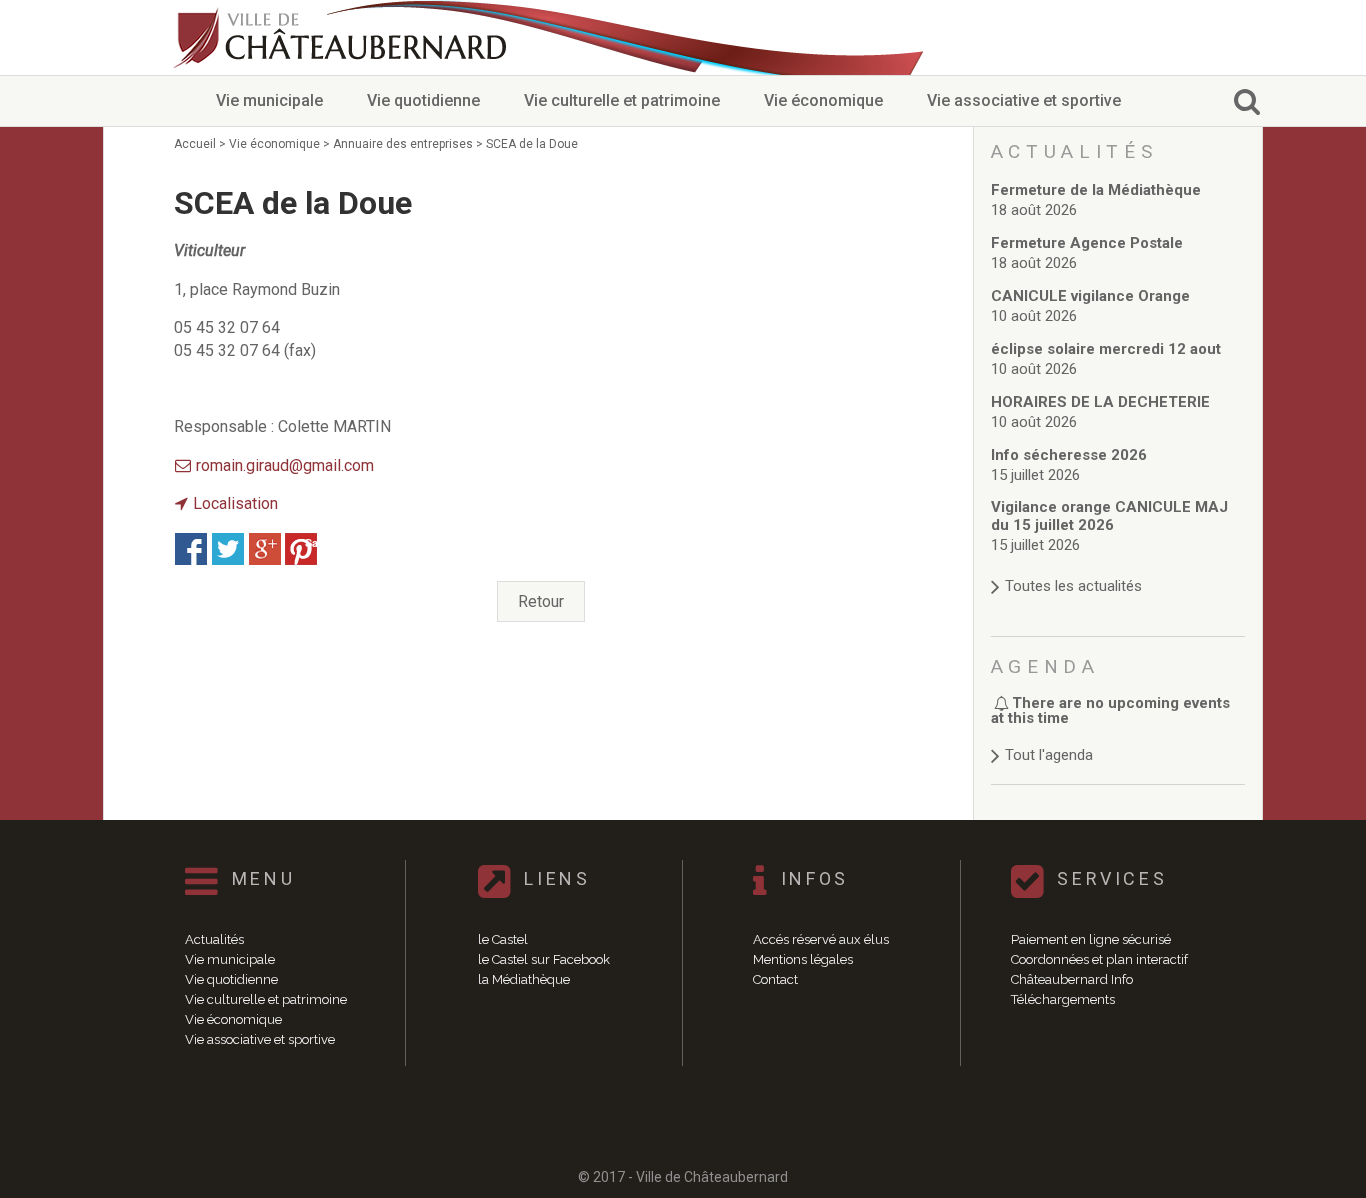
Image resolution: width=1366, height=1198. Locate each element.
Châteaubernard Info (1072, 979)
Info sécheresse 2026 (1069, 455)
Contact (775, 979)
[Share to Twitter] (228, 549)
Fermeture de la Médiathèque (1096, 190)
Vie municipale (269, 100)
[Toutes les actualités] (1118, 566)
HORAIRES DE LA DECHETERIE (1100, 402)
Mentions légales (803, 959)
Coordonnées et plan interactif (1099, 959)
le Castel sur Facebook (544, 959)
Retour (541, 601)
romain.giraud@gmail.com (285, 465)
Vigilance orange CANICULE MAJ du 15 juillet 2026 (1109, 516)
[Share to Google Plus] (265, 549)
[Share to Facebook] (191, 549)
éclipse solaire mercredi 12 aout (1106, 349)
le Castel (503, 939)
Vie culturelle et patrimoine (622, 100)
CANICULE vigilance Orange (1090, 296)
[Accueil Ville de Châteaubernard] (343, 37)
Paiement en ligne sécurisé (1091, 939)
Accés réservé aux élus (821, 939)
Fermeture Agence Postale (1087, 243)
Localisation (235, 503)
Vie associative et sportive (1024, 100)
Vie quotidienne (423, 100)
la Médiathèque (524, 979)
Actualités (214, 939)
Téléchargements (1063, 999)
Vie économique (823, 100)
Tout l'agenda (1049, 755)
